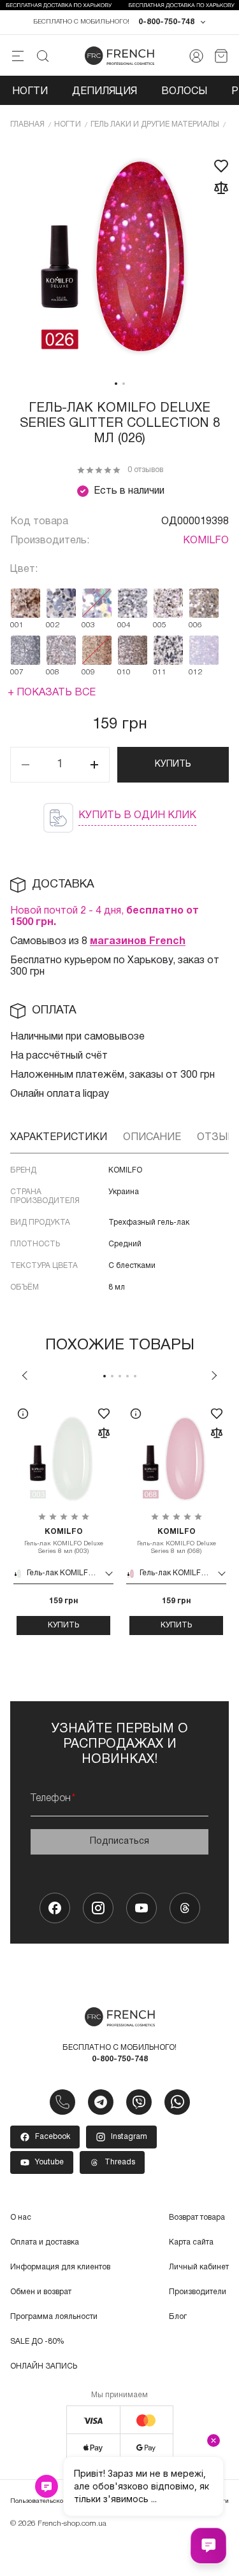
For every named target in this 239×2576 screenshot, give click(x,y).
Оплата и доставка (45, 2242)
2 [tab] (124, 384)
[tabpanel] (119, 257)
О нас (21, 2217)
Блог (178, 2317)
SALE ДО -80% (37, 2342)
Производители (198, 2292)
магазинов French (138, 942)
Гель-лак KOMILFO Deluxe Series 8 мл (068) (177, 1541)
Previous (25, 1375)
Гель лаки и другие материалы (155, 124)
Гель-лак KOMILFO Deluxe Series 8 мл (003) (64, 1541)
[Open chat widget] (208, 2545)
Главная (27, 124)
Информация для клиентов (60, 2267)
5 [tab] (135, 1376)
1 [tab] (116, 384)
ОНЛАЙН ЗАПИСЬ (44, 2366)
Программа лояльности (54, 2317)
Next (214, 1375)
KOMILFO (206, 541)
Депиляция (105, 92)
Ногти (30, 92)
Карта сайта (191, 2242)
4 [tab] (127, 1376)
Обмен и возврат (41, 2292)
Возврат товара (197, 2217)
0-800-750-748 (166, 22)
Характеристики (59, 1138)
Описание (152, 1138)
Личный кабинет (199, 2267)
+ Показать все (52, 693)
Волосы (184, 92)
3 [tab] (120, 1376)
